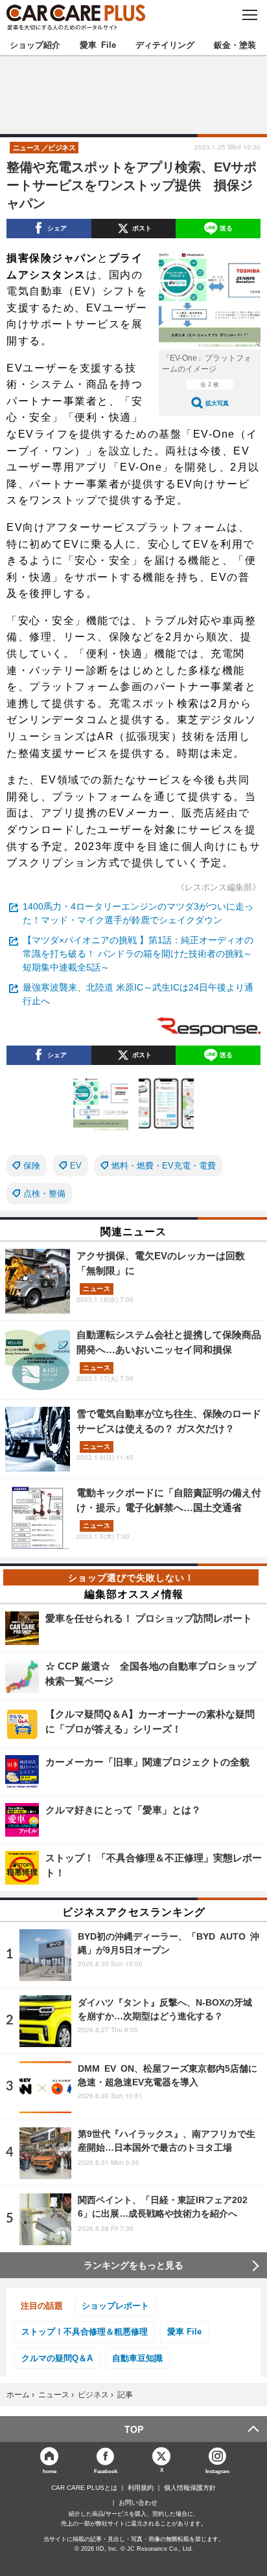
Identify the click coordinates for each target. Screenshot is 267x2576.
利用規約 (141, 2488)
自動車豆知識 (137, 2358)
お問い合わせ (138, 2503)
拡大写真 (217, 403)
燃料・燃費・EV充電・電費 (164, 1166)
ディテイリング (165, 44)
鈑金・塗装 (235, 44)
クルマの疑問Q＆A (57, 2358)
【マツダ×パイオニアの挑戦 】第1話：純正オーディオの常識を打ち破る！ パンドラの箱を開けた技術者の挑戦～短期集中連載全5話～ (138, 954)
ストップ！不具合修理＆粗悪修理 (85, 2332)
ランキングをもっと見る (133, 2265)
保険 (32, 1166)
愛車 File (98, 44)
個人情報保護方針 (190, 2488)
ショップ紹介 (35, 44)
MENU (249, 15)
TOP (134, 2429)
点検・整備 (44, 1193)
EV (76, 1166)
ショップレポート (115, 2306)
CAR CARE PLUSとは (84, 2488)
